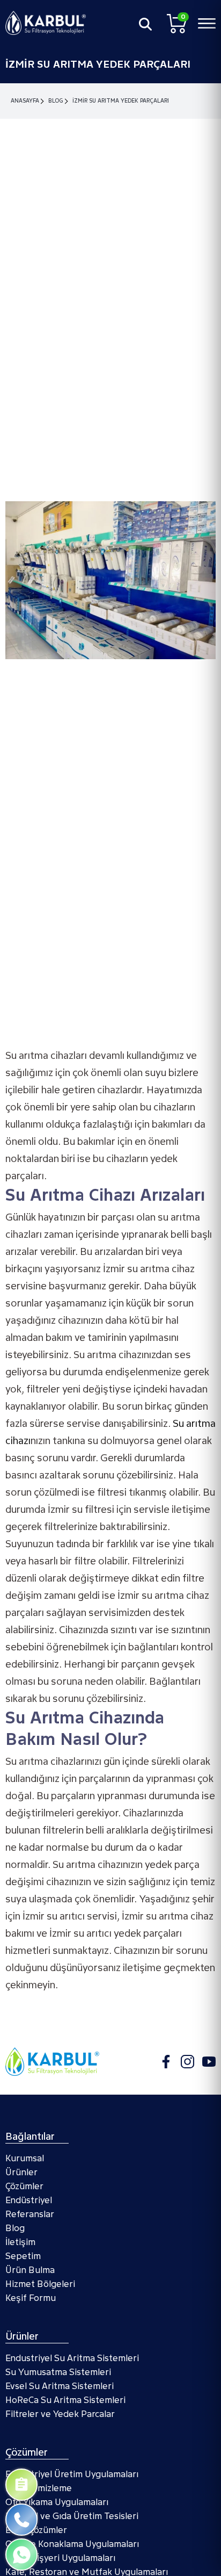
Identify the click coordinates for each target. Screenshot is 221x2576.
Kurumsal (25, 2158)
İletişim (20, 2242)
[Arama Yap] (145, 24)
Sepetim (23, 2256)
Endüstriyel (29, 2200)
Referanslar (30, 2214)
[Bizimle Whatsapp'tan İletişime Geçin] (21, 2555)
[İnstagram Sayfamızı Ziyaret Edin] (187, 2062)
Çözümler (24, 2186)
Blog (56, 101)
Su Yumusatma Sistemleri (58, 2372)
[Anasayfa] (46, 23)
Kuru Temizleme (39, 2488)
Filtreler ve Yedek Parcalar (60, 2414)
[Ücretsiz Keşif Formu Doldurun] (21, 2485)
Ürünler (21, 2172)
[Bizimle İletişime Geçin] (21, 2520)
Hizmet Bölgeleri (40, 2284)
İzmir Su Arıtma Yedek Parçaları (121, 101)
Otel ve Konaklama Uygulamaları (72, 2544)
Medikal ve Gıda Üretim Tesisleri (72, 2516)
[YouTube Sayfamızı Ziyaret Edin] (209, 2062)
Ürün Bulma (30, 2270)
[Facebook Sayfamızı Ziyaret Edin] (166, 2062)
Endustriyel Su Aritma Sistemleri (72, 2358)
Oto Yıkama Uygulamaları (57, 2502)
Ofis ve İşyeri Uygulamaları (60, 2558)
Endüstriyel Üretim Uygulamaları (72, 2474)
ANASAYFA (25, 101)
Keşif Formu (31, 2298)
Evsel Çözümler (36, 2530)
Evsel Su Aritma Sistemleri (60, 2386)
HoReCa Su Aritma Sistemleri (65, 2400)
